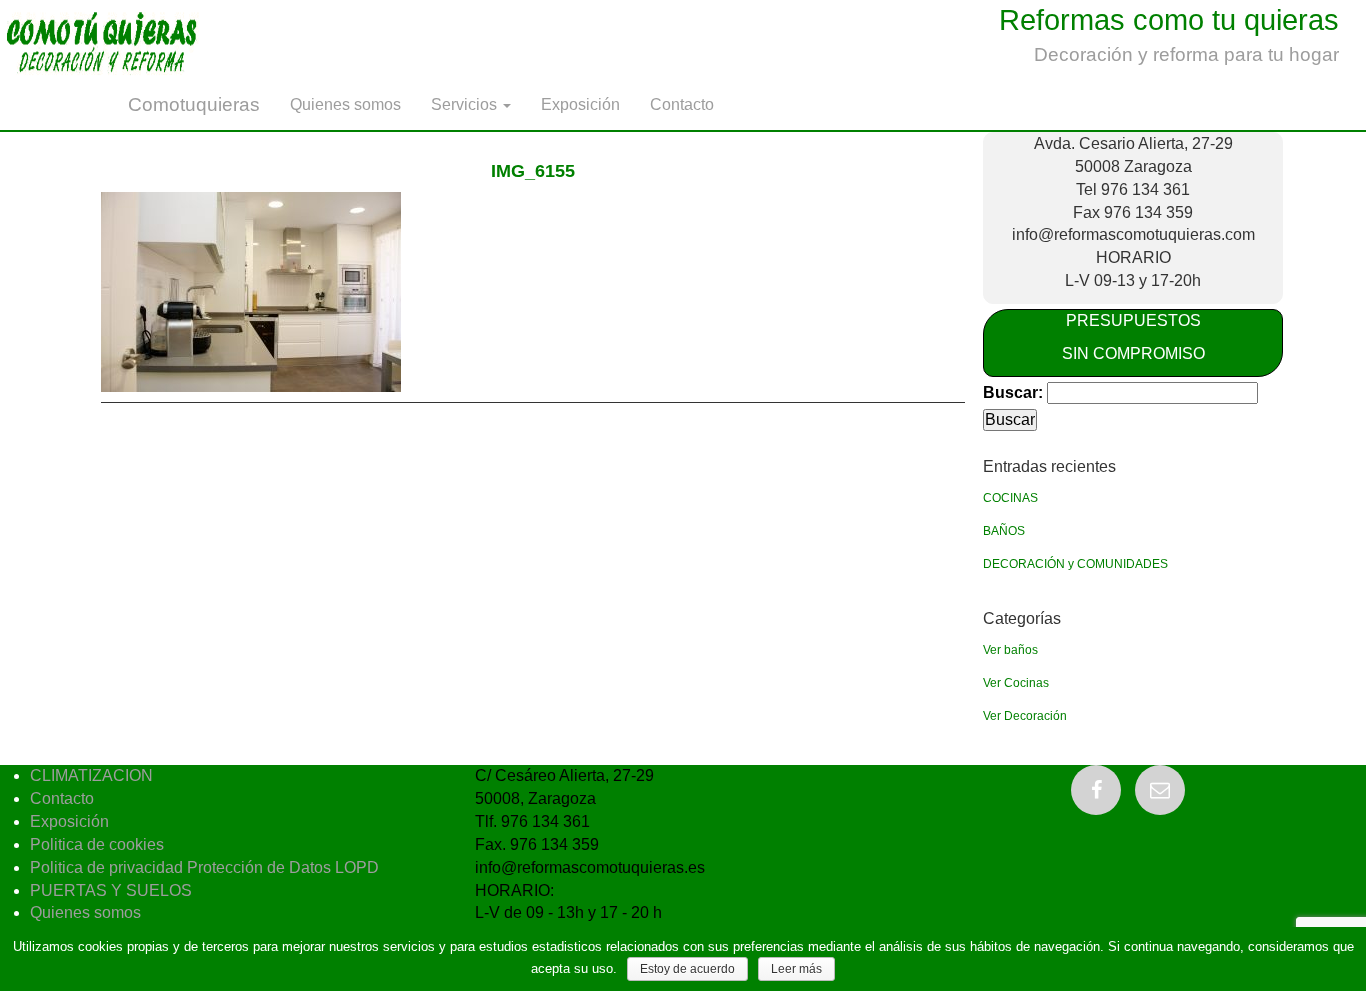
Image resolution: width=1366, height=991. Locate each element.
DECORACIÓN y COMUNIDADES (1075, 564)
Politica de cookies (97, 844)
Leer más (796, 969)
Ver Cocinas (1016, 683)
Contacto (682, 104)
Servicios (466, 104)
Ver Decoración (1025, 716)
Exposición (580, 104)
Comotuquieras (194, 104)
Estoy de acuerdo (687, 969)
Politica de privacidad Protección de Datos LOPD (204, 867)
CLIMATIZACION (91, 775)
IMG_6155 (533, 171)
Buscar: (1013, 392)
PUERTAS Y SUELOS (111, 890)
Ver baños (1010, 650)
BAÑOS (1004, 531)
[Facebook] (1096, 790)
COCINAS (1010, 498)
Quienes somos (345, 104)
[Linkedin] (1160, 790)
